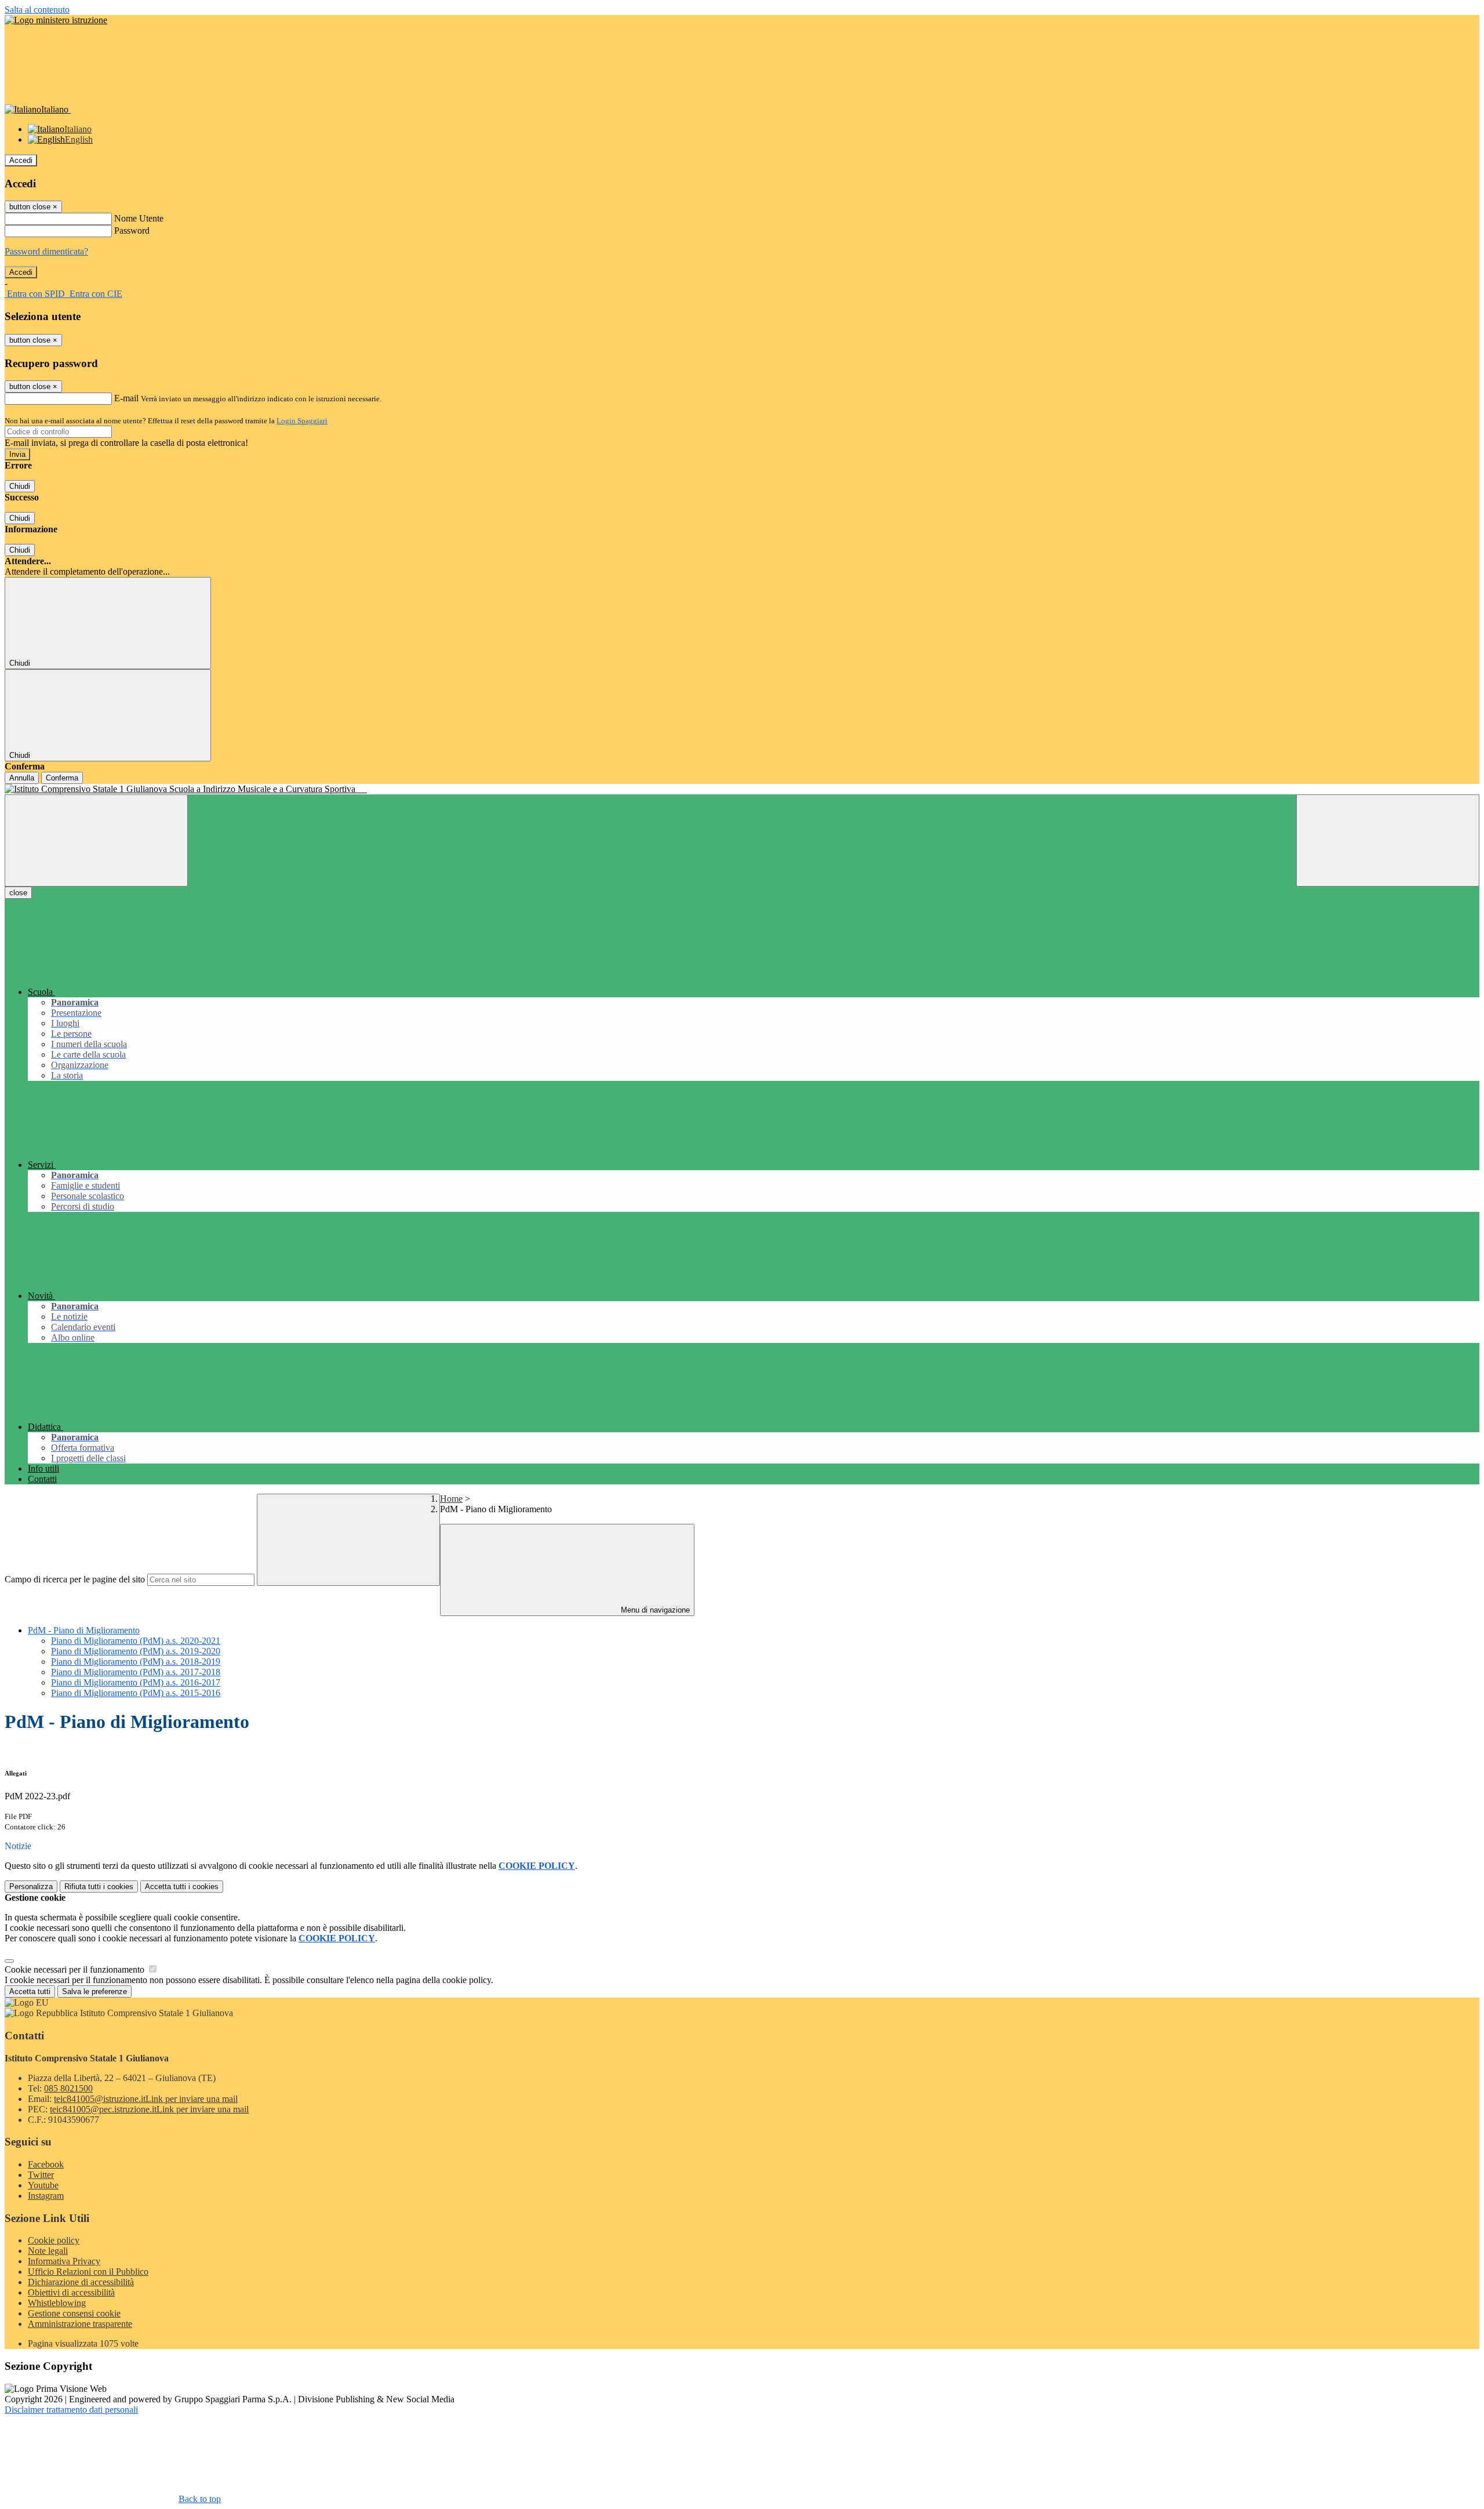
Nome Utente (139, 218)
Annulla (22, 778)
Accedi (21, 160)
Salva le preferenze (94, 1991)
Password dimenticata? (46, 251)
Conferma (62, 778)
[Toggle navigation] (96, 840)
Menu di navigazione (654, 1610)
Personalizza (31, 1887)
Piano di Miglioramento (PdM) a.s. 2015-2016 (136, 1693)
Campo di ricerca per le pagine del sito (75, 1579)
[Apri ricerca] (1388, 840)
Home (451, 1499)
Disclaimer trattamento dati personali (71, 2410)
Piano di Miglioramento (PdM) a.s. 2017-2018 (136, 1672)
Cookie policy (54, 2240)
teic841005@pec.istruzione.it (149, 2109)
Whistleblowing (57, 2303)
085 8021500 (68, 2088)
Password (132, 230)
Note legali (48, 2251)
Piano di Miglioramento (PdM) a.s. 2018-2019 (136, 1662)
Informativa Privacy (64, 2261)
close (18, 893)
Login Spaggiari (302, 421)
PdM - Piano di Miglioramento (84, 1630)
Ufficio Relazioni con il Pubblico (88, 2272)
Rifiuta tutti (99, 1887)
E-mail (126, 398)
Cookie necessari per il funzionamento (76, 1969)
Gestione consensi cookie (74, 2313)
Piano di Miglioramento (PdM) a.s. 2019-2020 (136, 1651)
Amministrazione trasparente (80, 2324)
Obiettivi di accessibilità (71, 2292)
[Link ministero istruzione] (56, 20)
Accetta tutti (182, 1887)
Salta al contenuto (37, 10)
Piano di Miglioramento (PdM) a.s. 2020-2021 (136, 1641)
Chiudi (20, 486)
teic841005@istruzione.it (146, 2099)
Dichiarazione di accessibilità (81, 2282)
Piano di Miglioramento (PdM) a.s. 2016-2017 (136, 1682)
